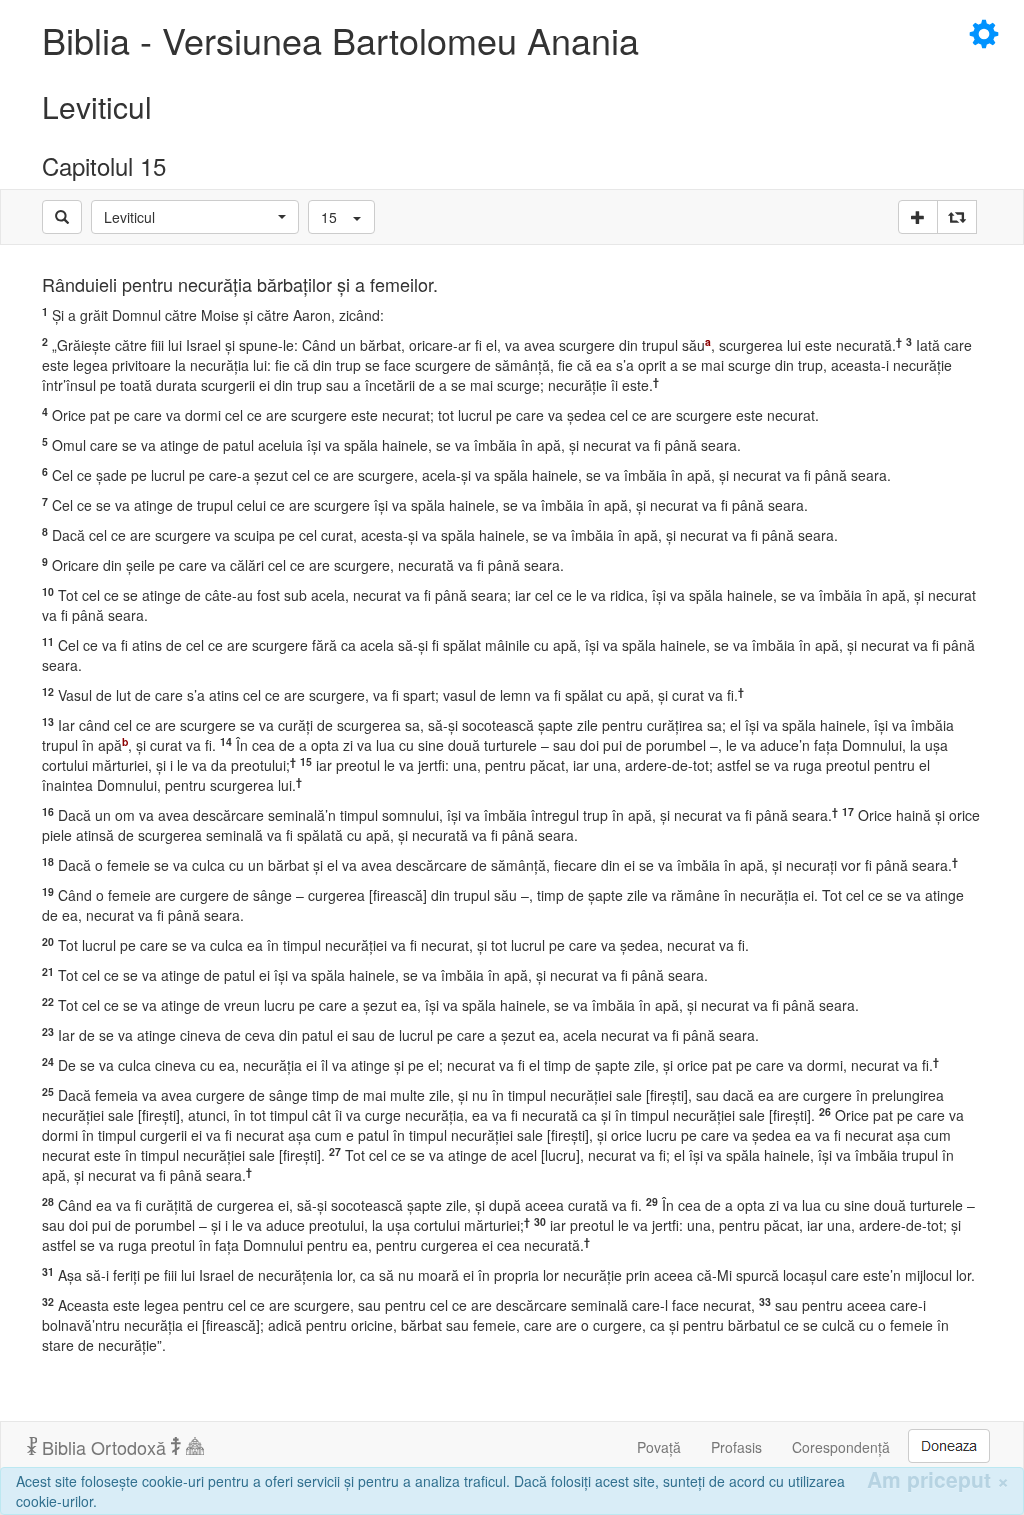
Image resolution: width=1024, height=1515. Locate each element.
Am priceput (938, 1479)
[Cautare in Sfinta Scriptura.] (62, 217)
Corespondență (841, 1447)
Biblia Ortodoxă (104, 1447)
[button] (195, 217)
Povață (659, 1447)
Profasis (736, 1447)
